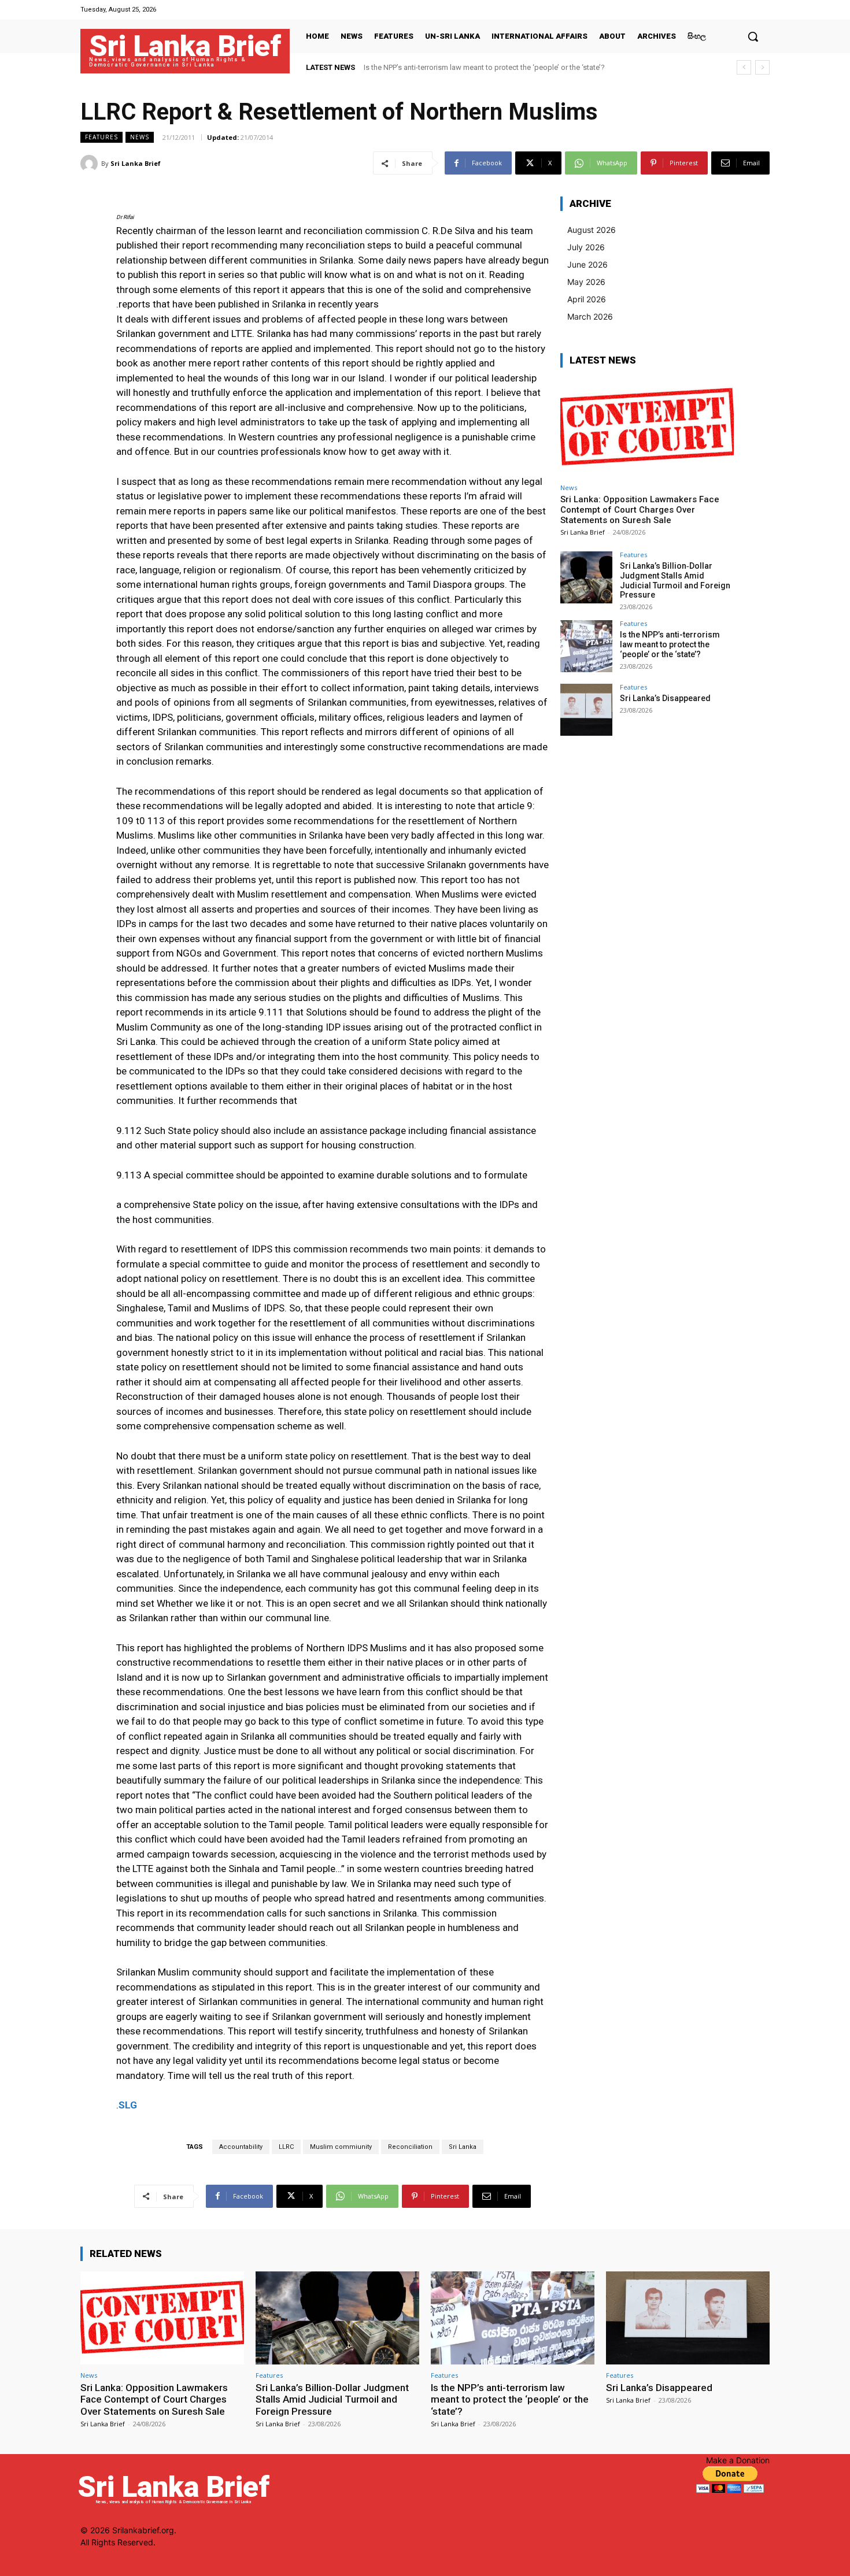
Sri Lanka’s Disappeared (405, 67)
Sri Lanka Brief (136, 163)
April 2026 (587, 299)
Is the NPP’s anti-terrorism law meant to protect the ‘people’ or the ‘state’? (670, 644)
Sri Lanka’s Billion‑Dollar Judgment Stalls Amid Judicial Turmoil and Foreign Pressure (675, 580)
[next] (762, 67)
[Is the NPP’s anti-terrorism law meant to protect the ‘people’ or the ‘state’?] (586, 646)
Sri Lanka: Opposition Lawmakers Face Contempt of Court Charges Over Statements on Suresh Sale (640, 510)
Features (101, 137)
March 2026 (590, 316)
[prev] (744, 67)
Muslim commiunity (341, 2147)
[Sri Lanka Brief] (91, 164)
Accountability (241, 2147)
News (140, 137)
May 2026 (586, 282)
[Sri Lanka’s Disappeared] (586, 710)
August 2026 (592, 230)
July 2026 (586, 247)
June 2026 (587, 264)
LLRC (286, 2147)
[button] (753, 36)
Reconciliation (410, 2147)
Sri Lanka (463, 2147)
